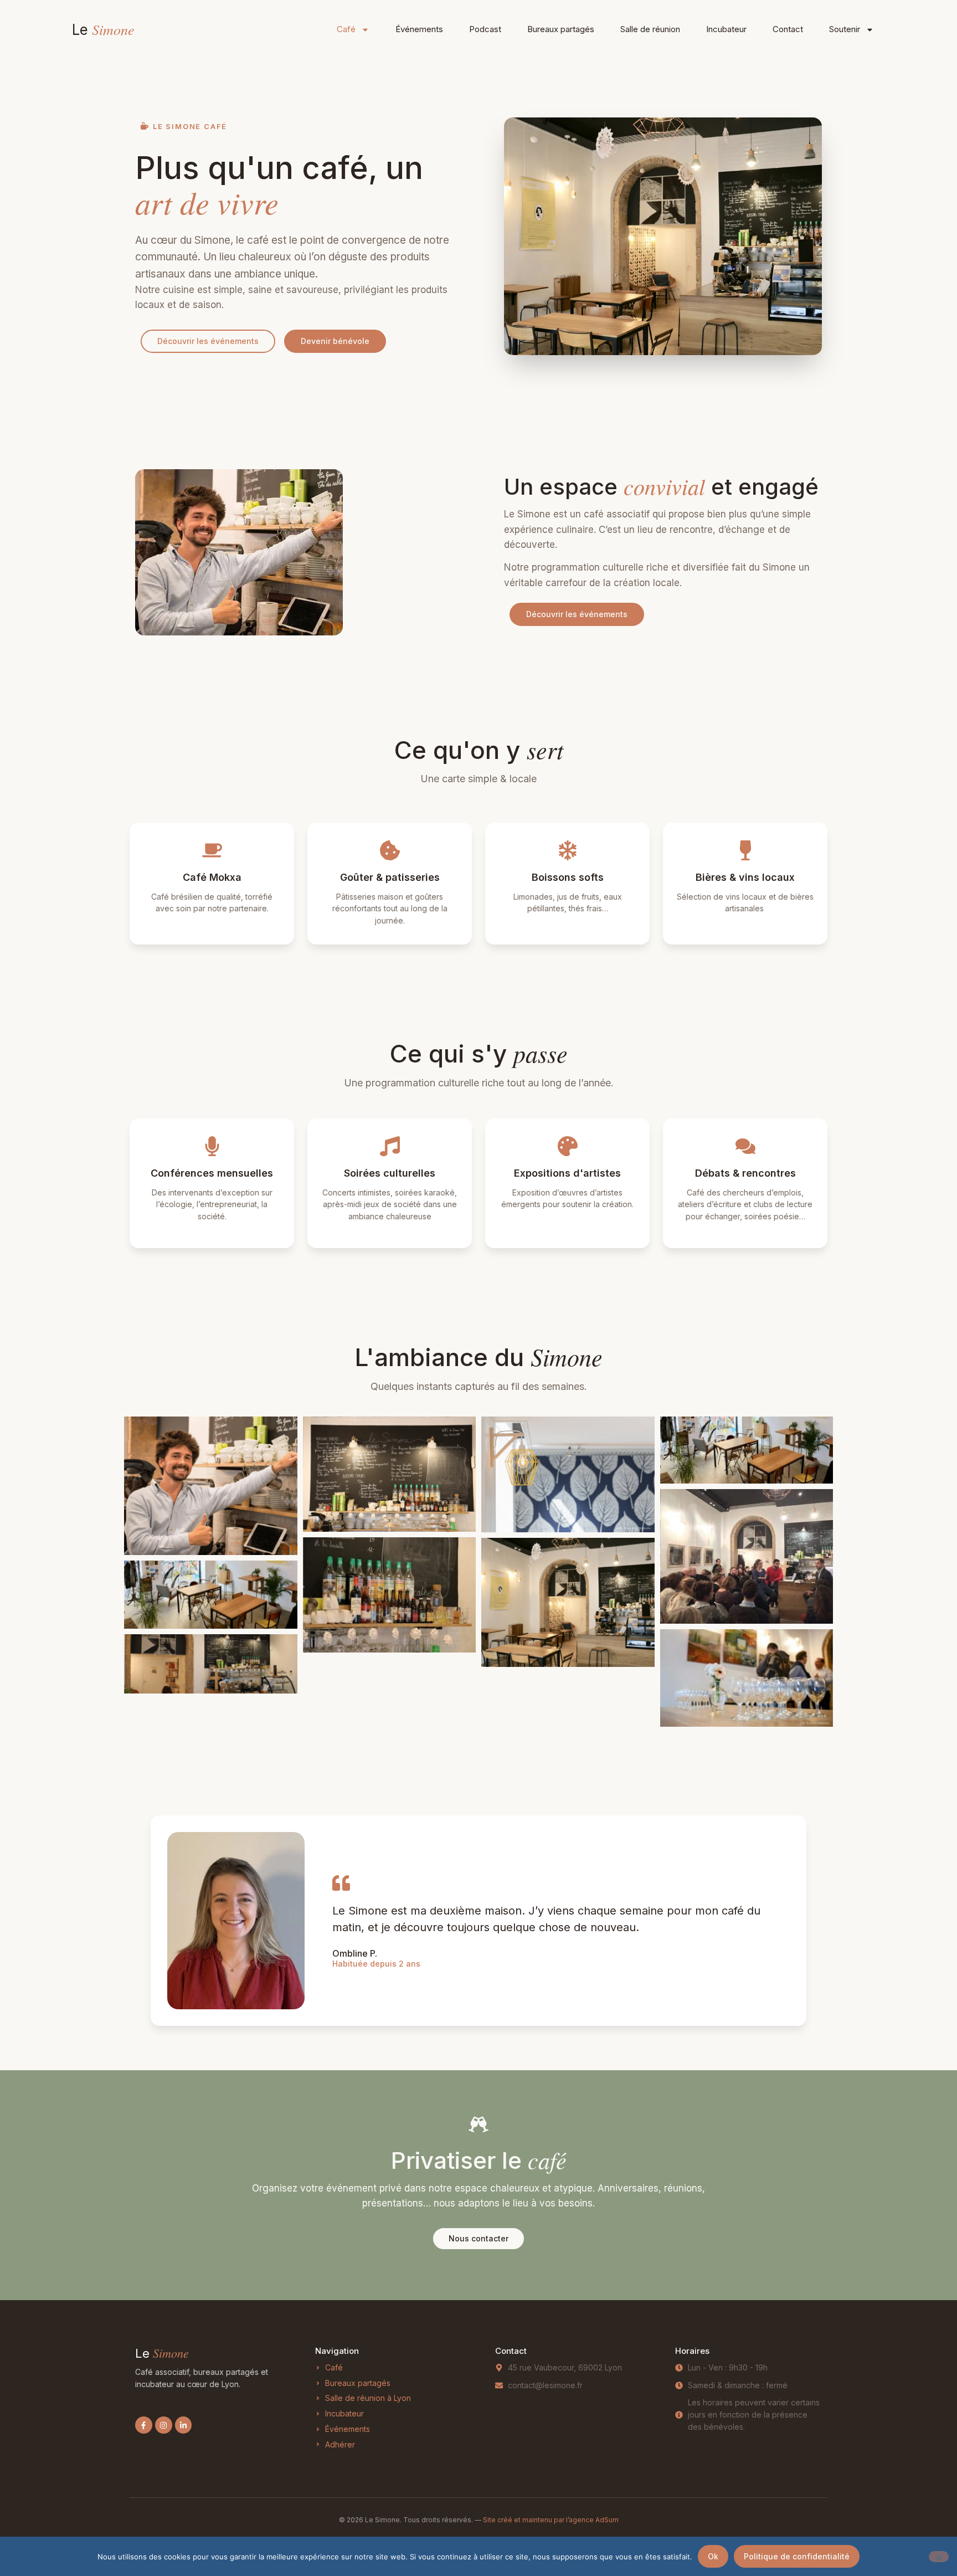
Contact (788, 29)
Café (346, 29)
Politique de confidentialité (797, 2556)
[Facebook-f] (144, 2425)
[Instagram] (164, 2425)
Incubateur (726, 29)
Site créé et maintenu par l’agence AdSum (551, 2520)
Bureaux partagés (561, 29)
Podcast (485, 29)
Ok (713, 2556)
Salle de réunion (650, 29)
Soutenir (845, 29)
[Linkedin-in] (184, 2425)
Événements (419, 29)
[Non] (939, 2557)
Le (103, 30)
